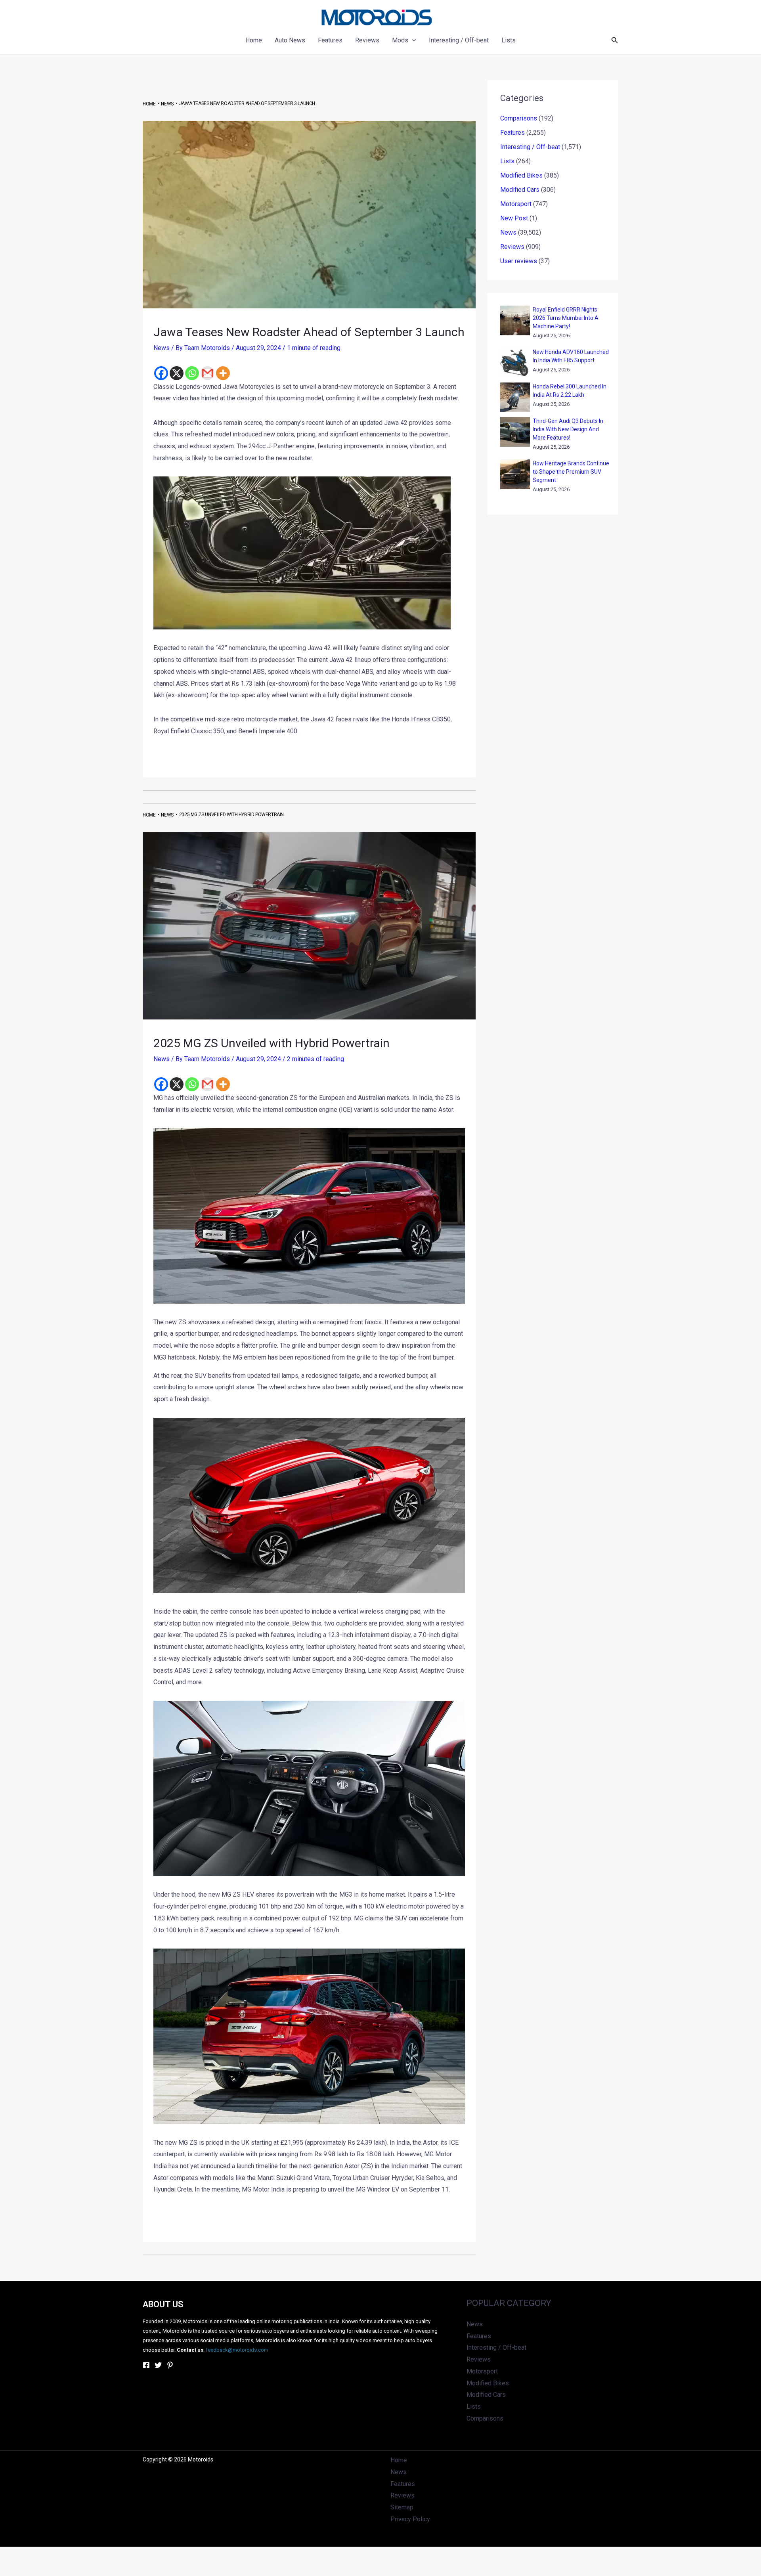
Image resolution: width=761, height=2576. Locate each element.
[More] (223, 373)
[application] (412, 40)
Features (512, 133)
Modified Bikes (521, 175)
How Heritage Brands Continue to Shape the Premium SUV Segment (571, 472)
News (162, 348)
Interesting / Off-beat (530, 147)
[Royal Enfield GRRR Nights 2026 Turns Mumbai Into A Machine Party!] (515, 320)
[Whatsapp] (192, 373)
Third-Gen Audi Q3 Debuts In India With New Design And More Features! (568, 429)
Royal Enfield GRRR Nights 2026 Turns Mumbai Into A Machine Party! (566, 318)
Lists (507, 161)
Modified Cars (520, 190)
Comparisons (519, 118)
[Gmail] (207, 373)
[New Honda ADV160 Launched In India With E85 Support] (515, 363)
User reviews (519, 261)
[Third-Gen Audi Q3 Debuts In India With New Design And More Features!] (515, 432)
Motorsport (516, 204)
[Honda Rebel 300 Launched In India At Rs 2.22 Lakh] (515, 397)
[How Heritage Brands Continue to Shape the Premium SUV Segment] (515, 474)
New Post (514, 218)
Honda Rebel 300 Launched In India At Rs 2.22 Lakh (570, 391)
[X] (177, 373)
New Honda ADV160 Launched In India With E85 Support (571, 356)
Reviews (512, 247)
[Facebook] (161, 373)
